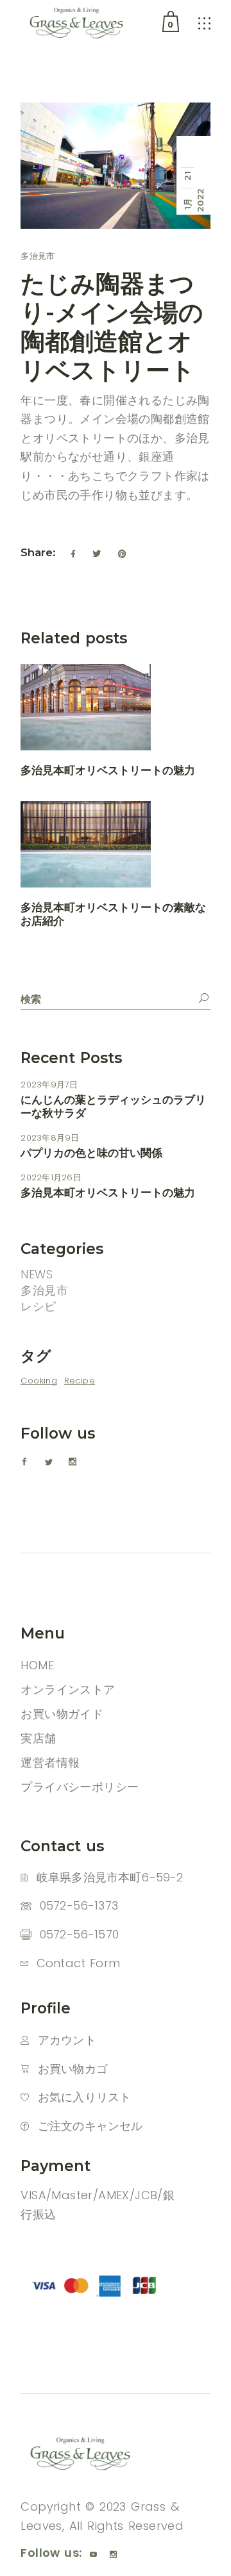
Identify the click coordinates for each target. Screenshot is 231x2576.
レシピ (38, 1306)
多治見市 (38, 256)
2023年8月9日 (50, 1138)
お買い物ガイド (62, 1714)
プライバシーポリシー (80, 1787)
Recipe (80, 1381)
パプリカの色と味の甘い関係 (91, 1153)
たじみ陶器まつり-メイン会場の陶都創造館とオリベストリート (112, 327)
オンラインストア (68, 1689)
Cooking (39, 1381)
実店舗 (38, 1738)
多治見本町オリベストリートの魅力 (108, 770)
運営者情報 (50, 1763)
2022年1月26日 (51, 1177)
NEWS (37, 1274)
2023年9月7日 (49, 1085)
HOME (37, 1665)
